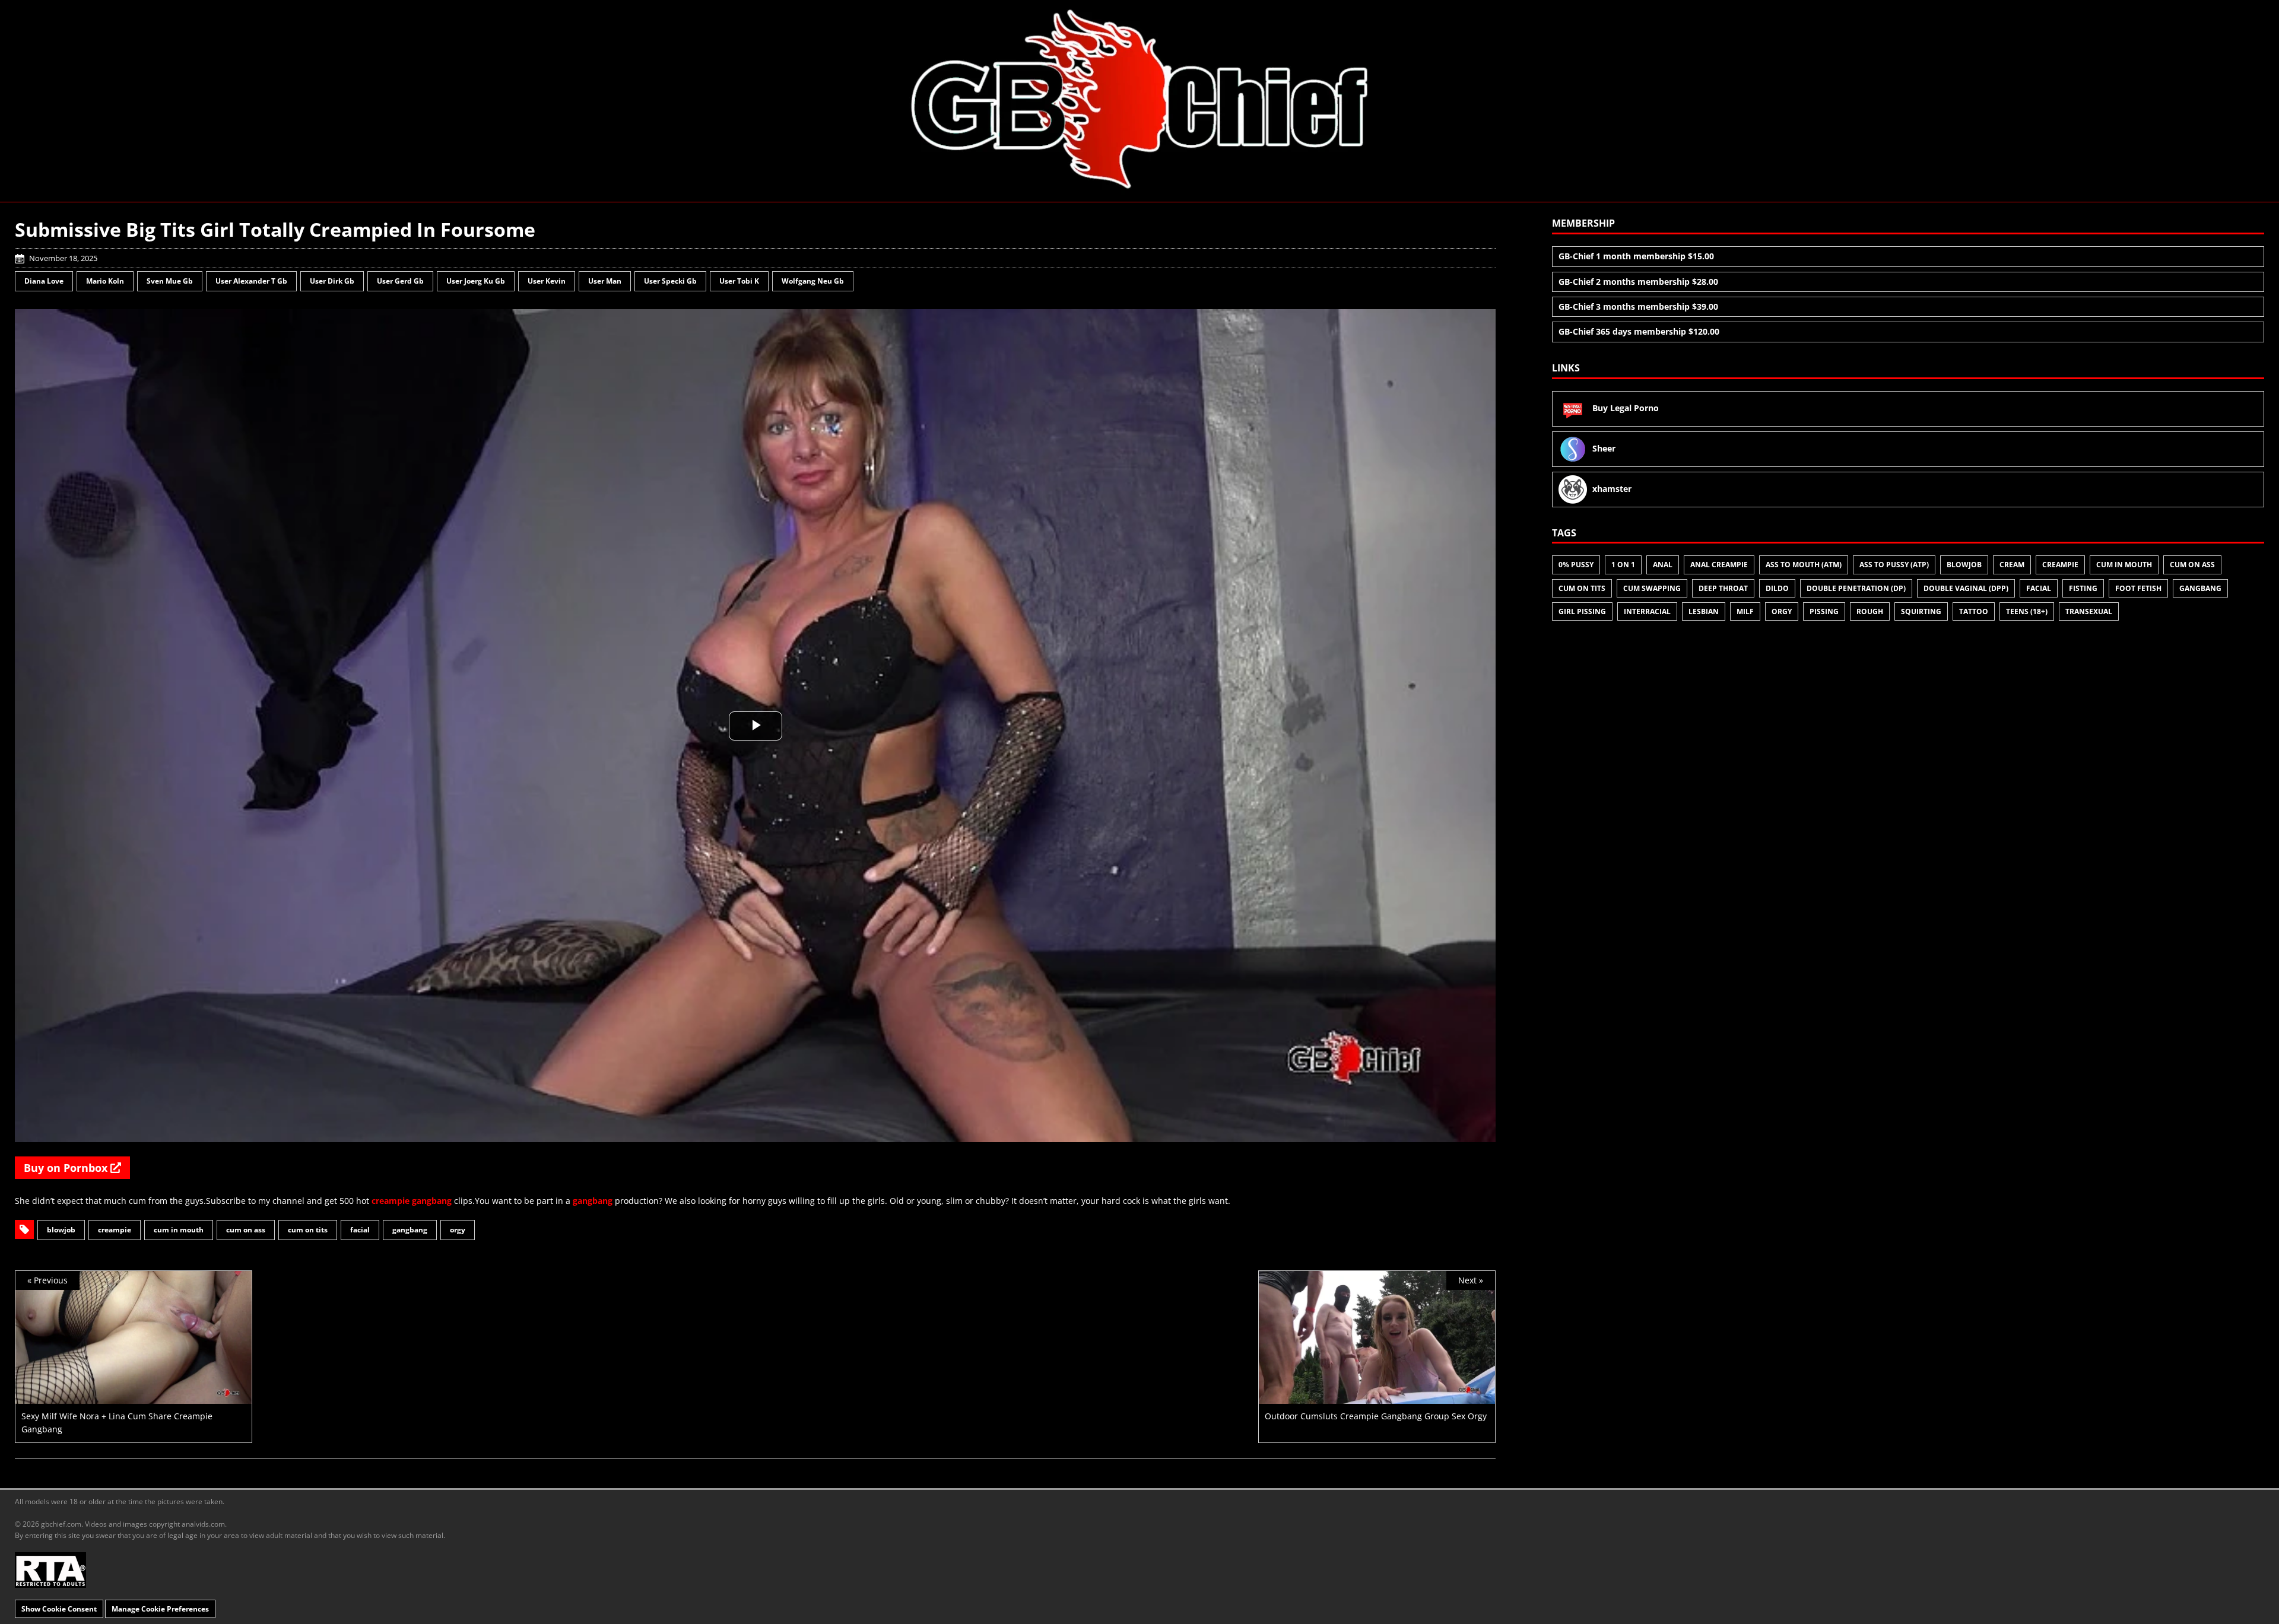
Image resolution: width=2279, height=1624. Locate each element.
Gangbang (410, 1230)
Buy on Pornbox (67, 1168)
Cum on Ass (246, 1230)
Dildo (1777, 588)
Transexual (2089, 611)
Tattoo (1974, 611)
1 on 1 (1623, 565)
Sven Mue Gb (170, 281)
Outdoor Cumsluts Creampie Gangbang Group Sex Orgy (1376, 1416)
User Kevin (547, 281)
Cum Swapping (1652, 588)
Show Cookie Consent (59, 1609)
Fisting (2083, 588)
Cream (2012, 565)
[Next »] (1377, 1396)
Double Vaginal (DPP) (1966, 588)
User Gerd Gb (400, 281)
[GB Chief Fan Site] (1139, 100)
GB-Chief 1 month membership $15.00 (1636, 256)
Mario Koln (105, 281)
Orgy (458, 1230)
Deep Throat (1723, 588)
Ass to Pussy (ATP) (1894, 565)
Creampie (115, 1230)
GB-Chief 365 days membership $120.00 (1639, 331)
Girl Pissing (1582, 611)
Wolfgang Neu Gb (813, 281)
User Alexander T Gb (251, 281)
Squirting (1921, 611)
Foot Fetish (2138, 588)
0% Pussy (1576, 565)
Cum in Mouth (179, 1230)
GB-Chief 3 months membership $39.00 (1638, 306)
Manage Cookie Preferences (160, 1609)
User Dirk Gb (332, 281)
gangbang (432, 1201)
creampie (391, 1201)
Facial (360, 1230)
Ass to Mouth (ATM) (1804, 565)
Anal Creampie (1719, 565)
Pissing (1824, 611)
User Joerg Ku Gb (476, 281)
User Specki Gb (670, 281)
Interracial (1647, 611)
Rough (1870, 611)
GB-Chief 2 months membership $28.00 (1638, 282)
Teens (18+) (2027, 611)
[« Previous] (134, 1396)
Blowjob (61, 1230)
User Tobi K (739, 281)
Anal (1663, 565)
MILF (1745, 611)
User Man (605, 281)
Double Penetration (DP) (1856, 588)
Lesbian (1704, 611)
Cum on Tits (308, 1230)
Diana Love (44, 281)
